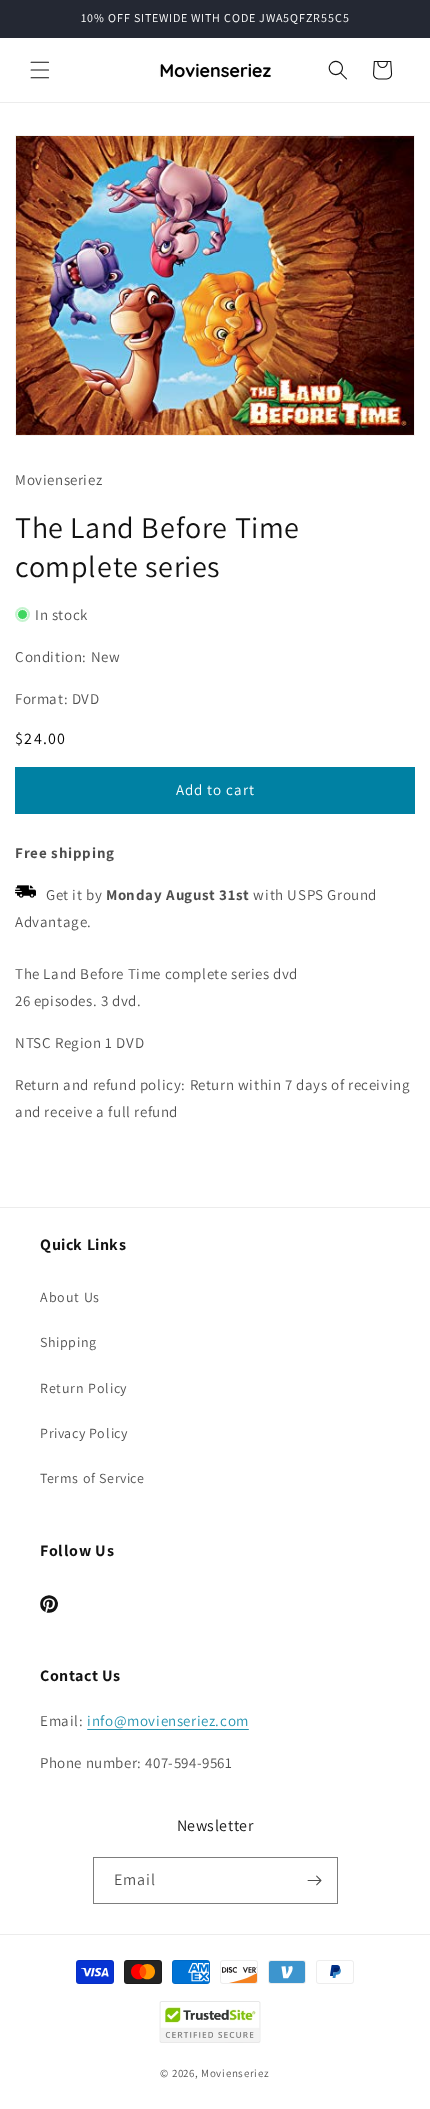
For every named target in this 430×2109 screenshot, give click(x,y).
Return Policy (83, 1388)
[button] (40, 70)
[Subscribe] (315, 1880)
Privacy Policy (83, 1433)
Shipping (68, 1342)
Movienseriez (235, 2073)
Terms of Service (92, 1478)
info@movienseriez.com (168, 1720)
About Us (70, 1297)
